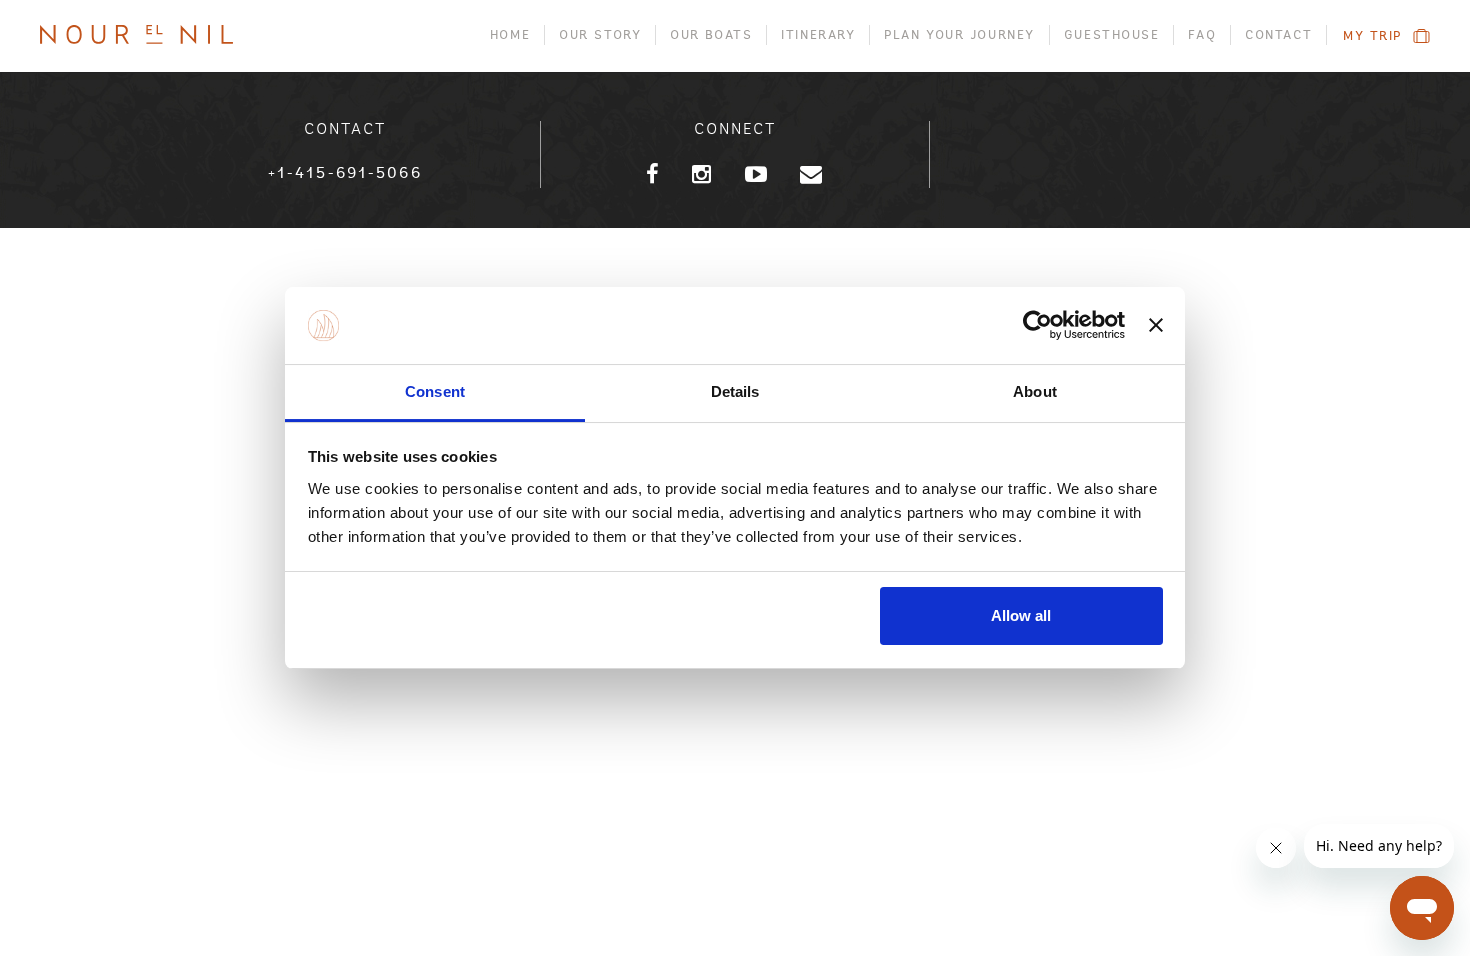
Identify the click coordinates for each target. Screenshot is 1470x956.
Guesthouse (1112, 35)
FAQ (1202, 35)
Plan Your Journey (959, 35)
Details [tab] (735, 391)
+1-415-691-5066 (345, 173)
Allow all (1021, 615)
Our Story (600, 35)
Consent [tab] (435, 391)
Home (510, 35)
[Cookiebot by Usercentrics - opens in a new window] (1037, 326)
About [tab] (1035, 391)
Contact (1278, 35)
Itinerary (818, 35)
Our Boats (711, 35)
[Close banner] (1156, 326)
